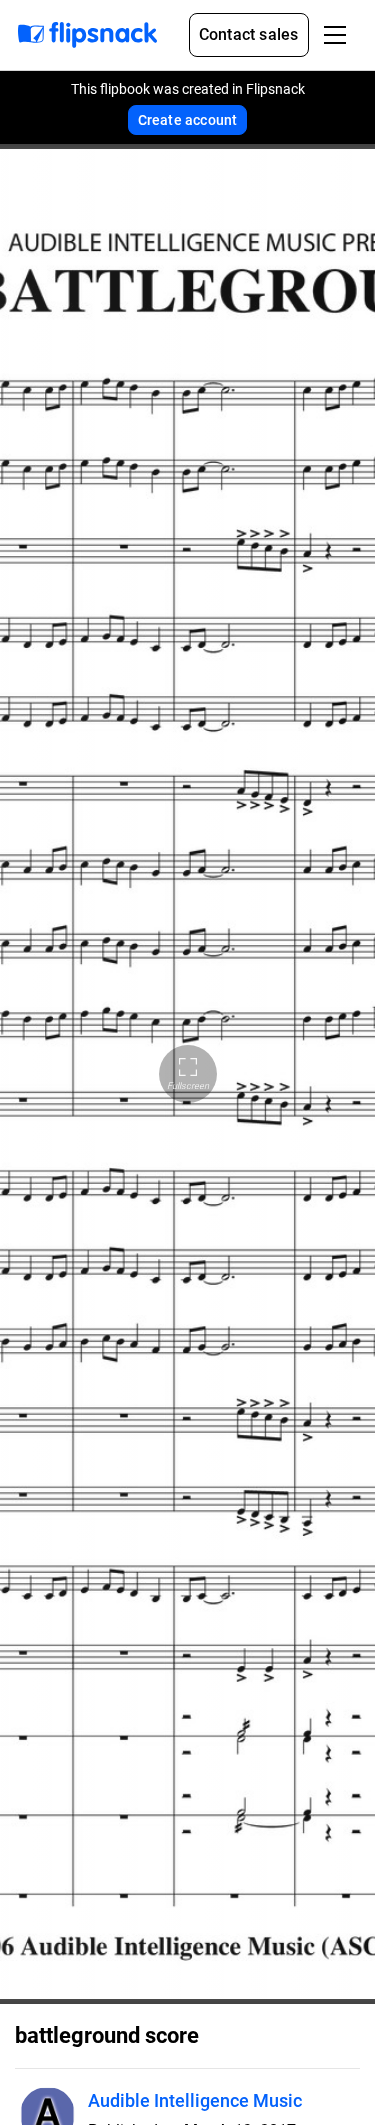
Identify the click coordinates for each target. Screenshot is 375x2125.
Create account (188, 120)
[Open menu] (335, 35)
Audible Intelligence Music (195, 2100)
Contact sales (249, 34)
